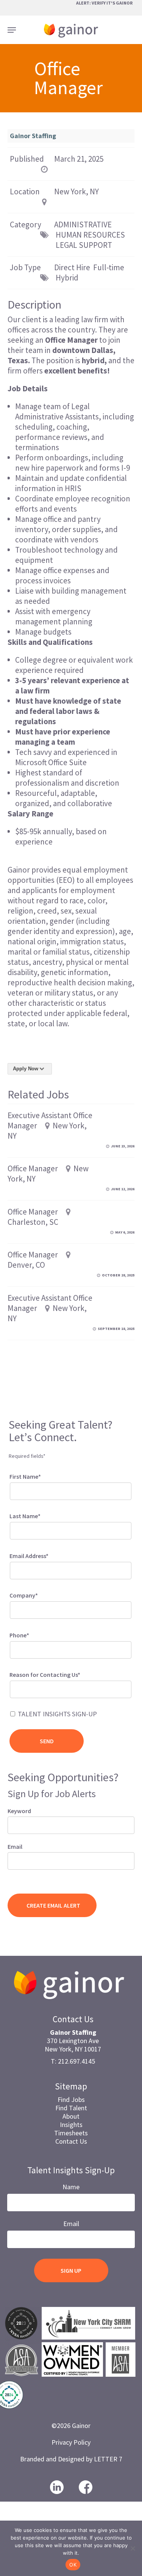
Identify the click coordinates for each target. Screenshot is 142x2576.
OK (73, 2565)
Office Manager (33, 1168)
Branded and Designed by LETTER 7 (71, 2459)
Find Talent (71, 2108)
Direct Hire (72, 267)
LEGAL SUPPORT (84, 245)
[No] (133, 2548)
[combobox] (70, 1689)
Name (71, 2187)
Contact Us (71, 2141)
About (71, 2116)
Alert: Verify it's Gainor (104, 3)
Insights (71, 2125)
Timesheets (71, 2133)
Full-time (109, 267)
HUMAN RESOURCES (90, 235)
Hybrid (67, 278)
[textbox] (22, 1688)
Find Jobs (71, 2099)
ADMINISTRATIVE (83, 225)
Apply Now (26, 1069)
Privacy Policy (71, 2442)
